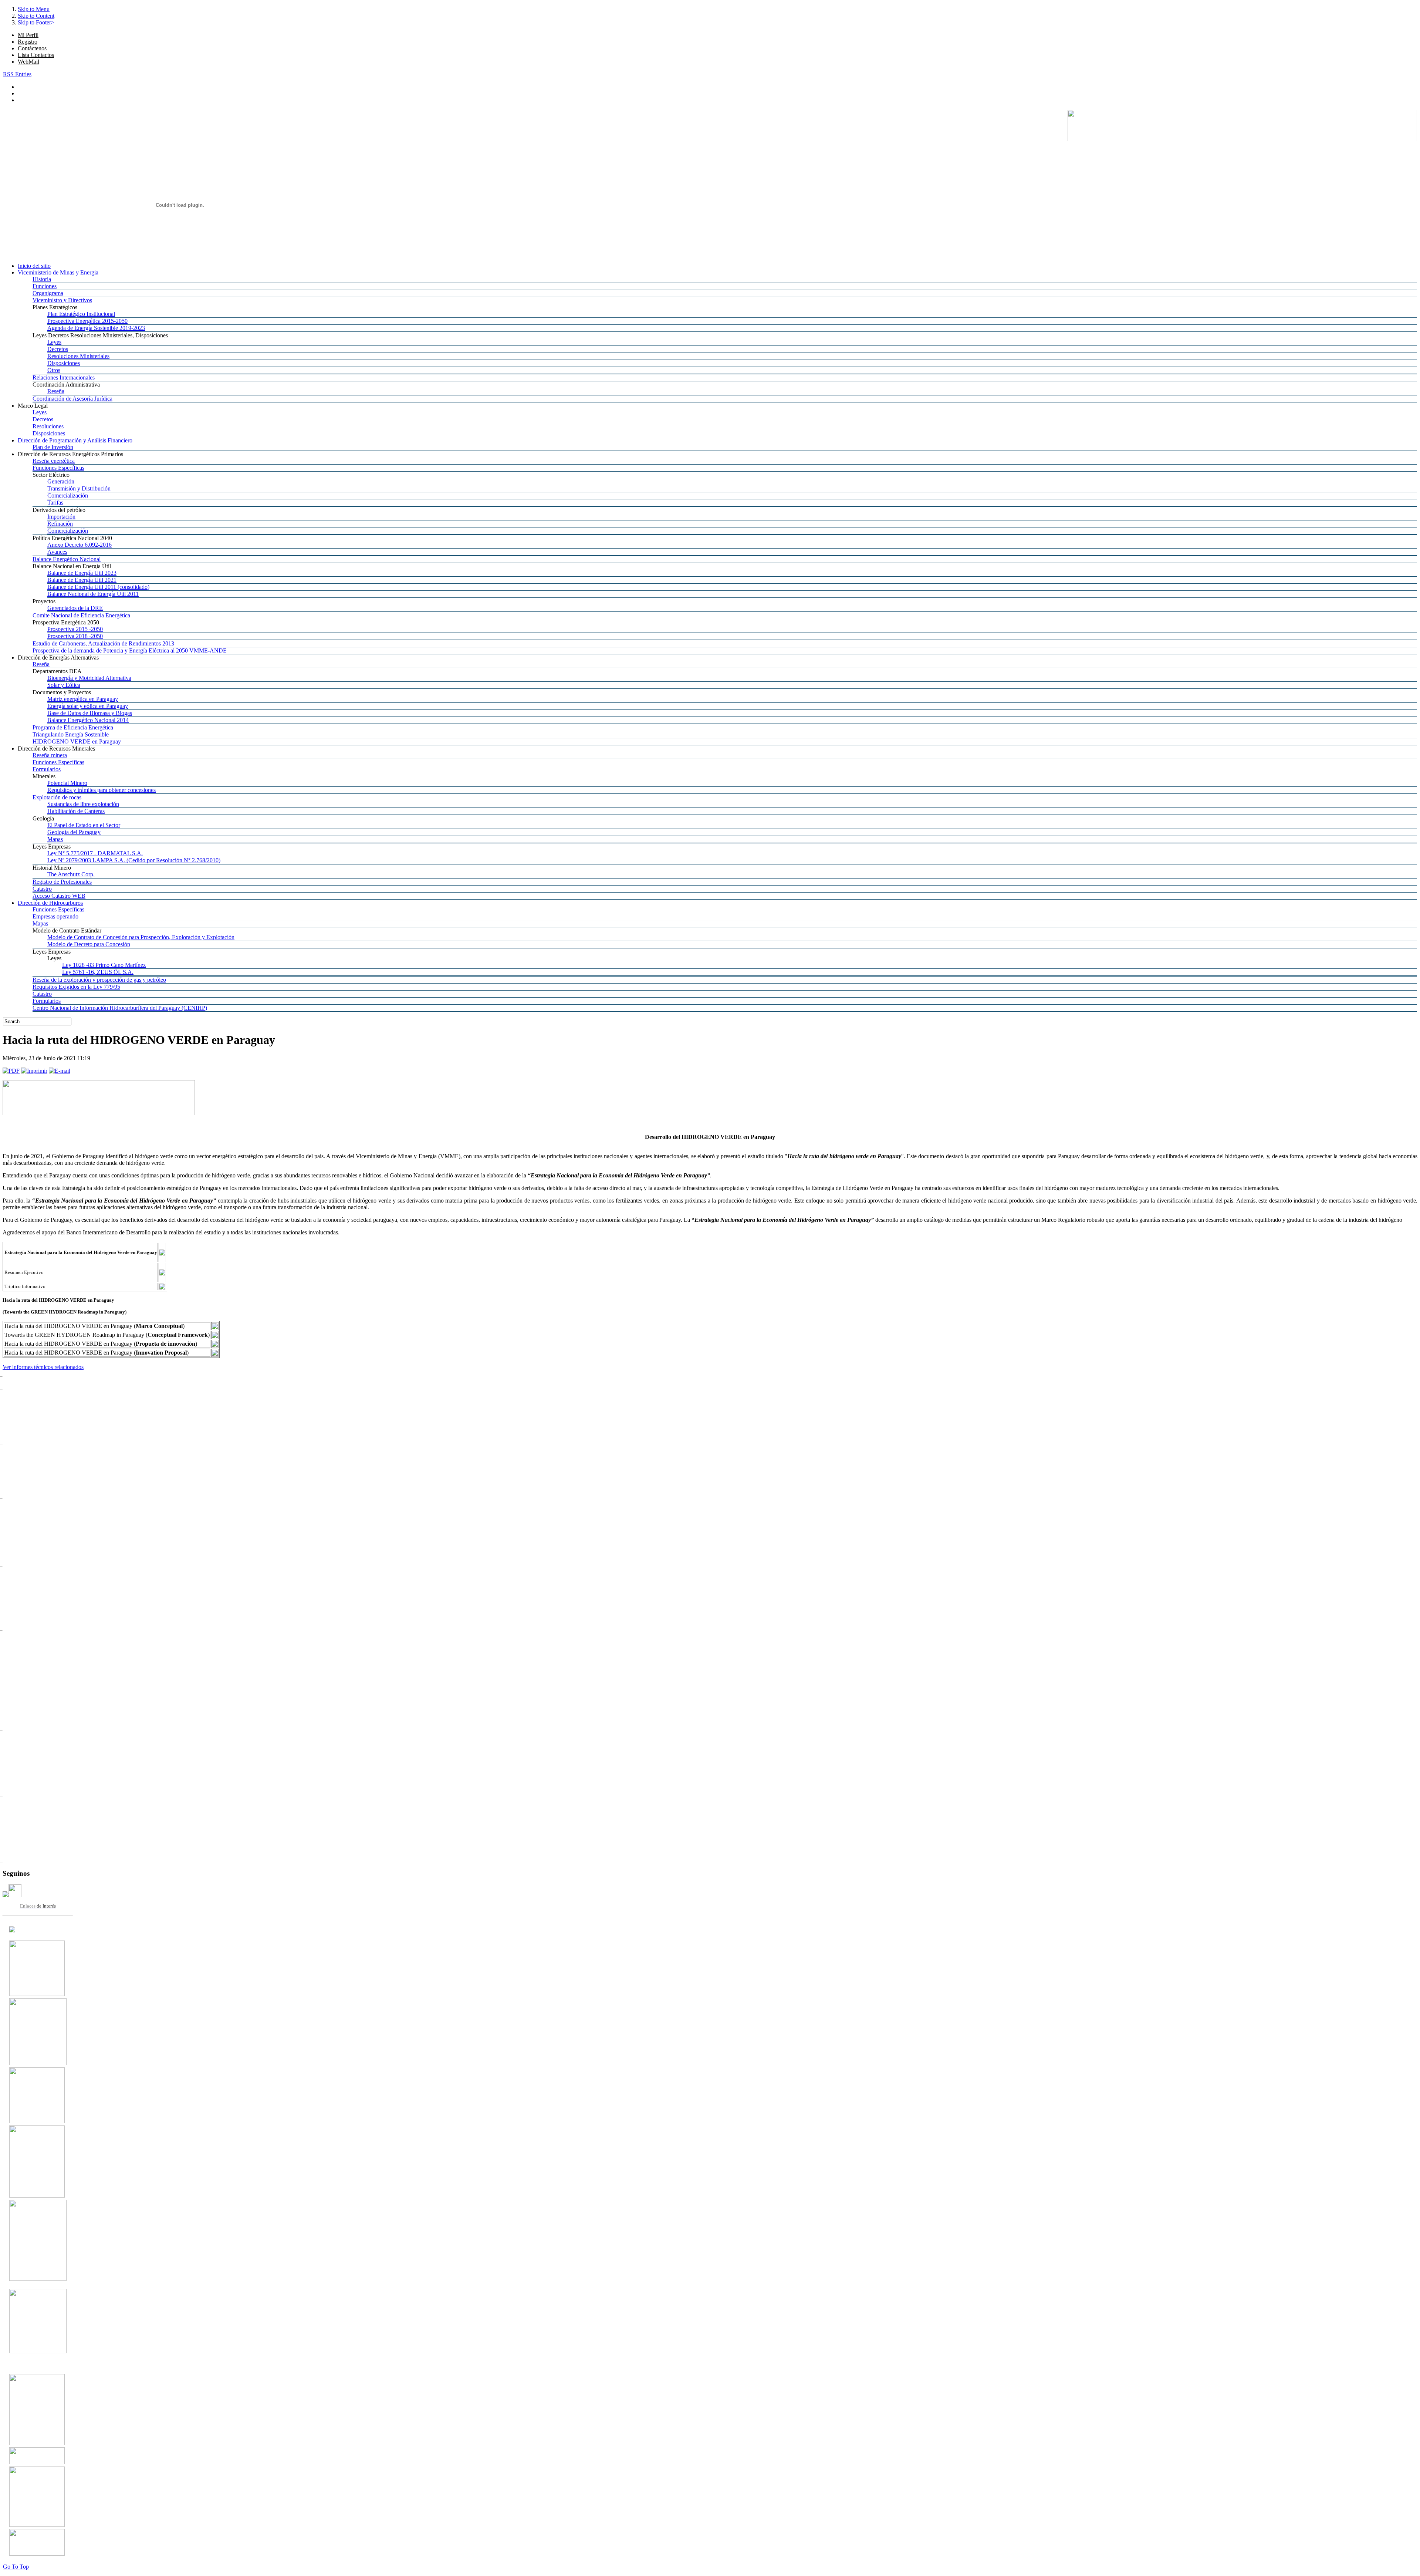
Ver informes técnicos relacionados (43, 1367)
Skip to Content (36, 16)
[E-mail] (60, 1071)
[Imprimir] (34, 1071)
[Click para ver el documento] (37, 1994)
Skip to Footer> (36, 22)
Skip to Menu (34, 9)
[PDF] (11, 1071)
